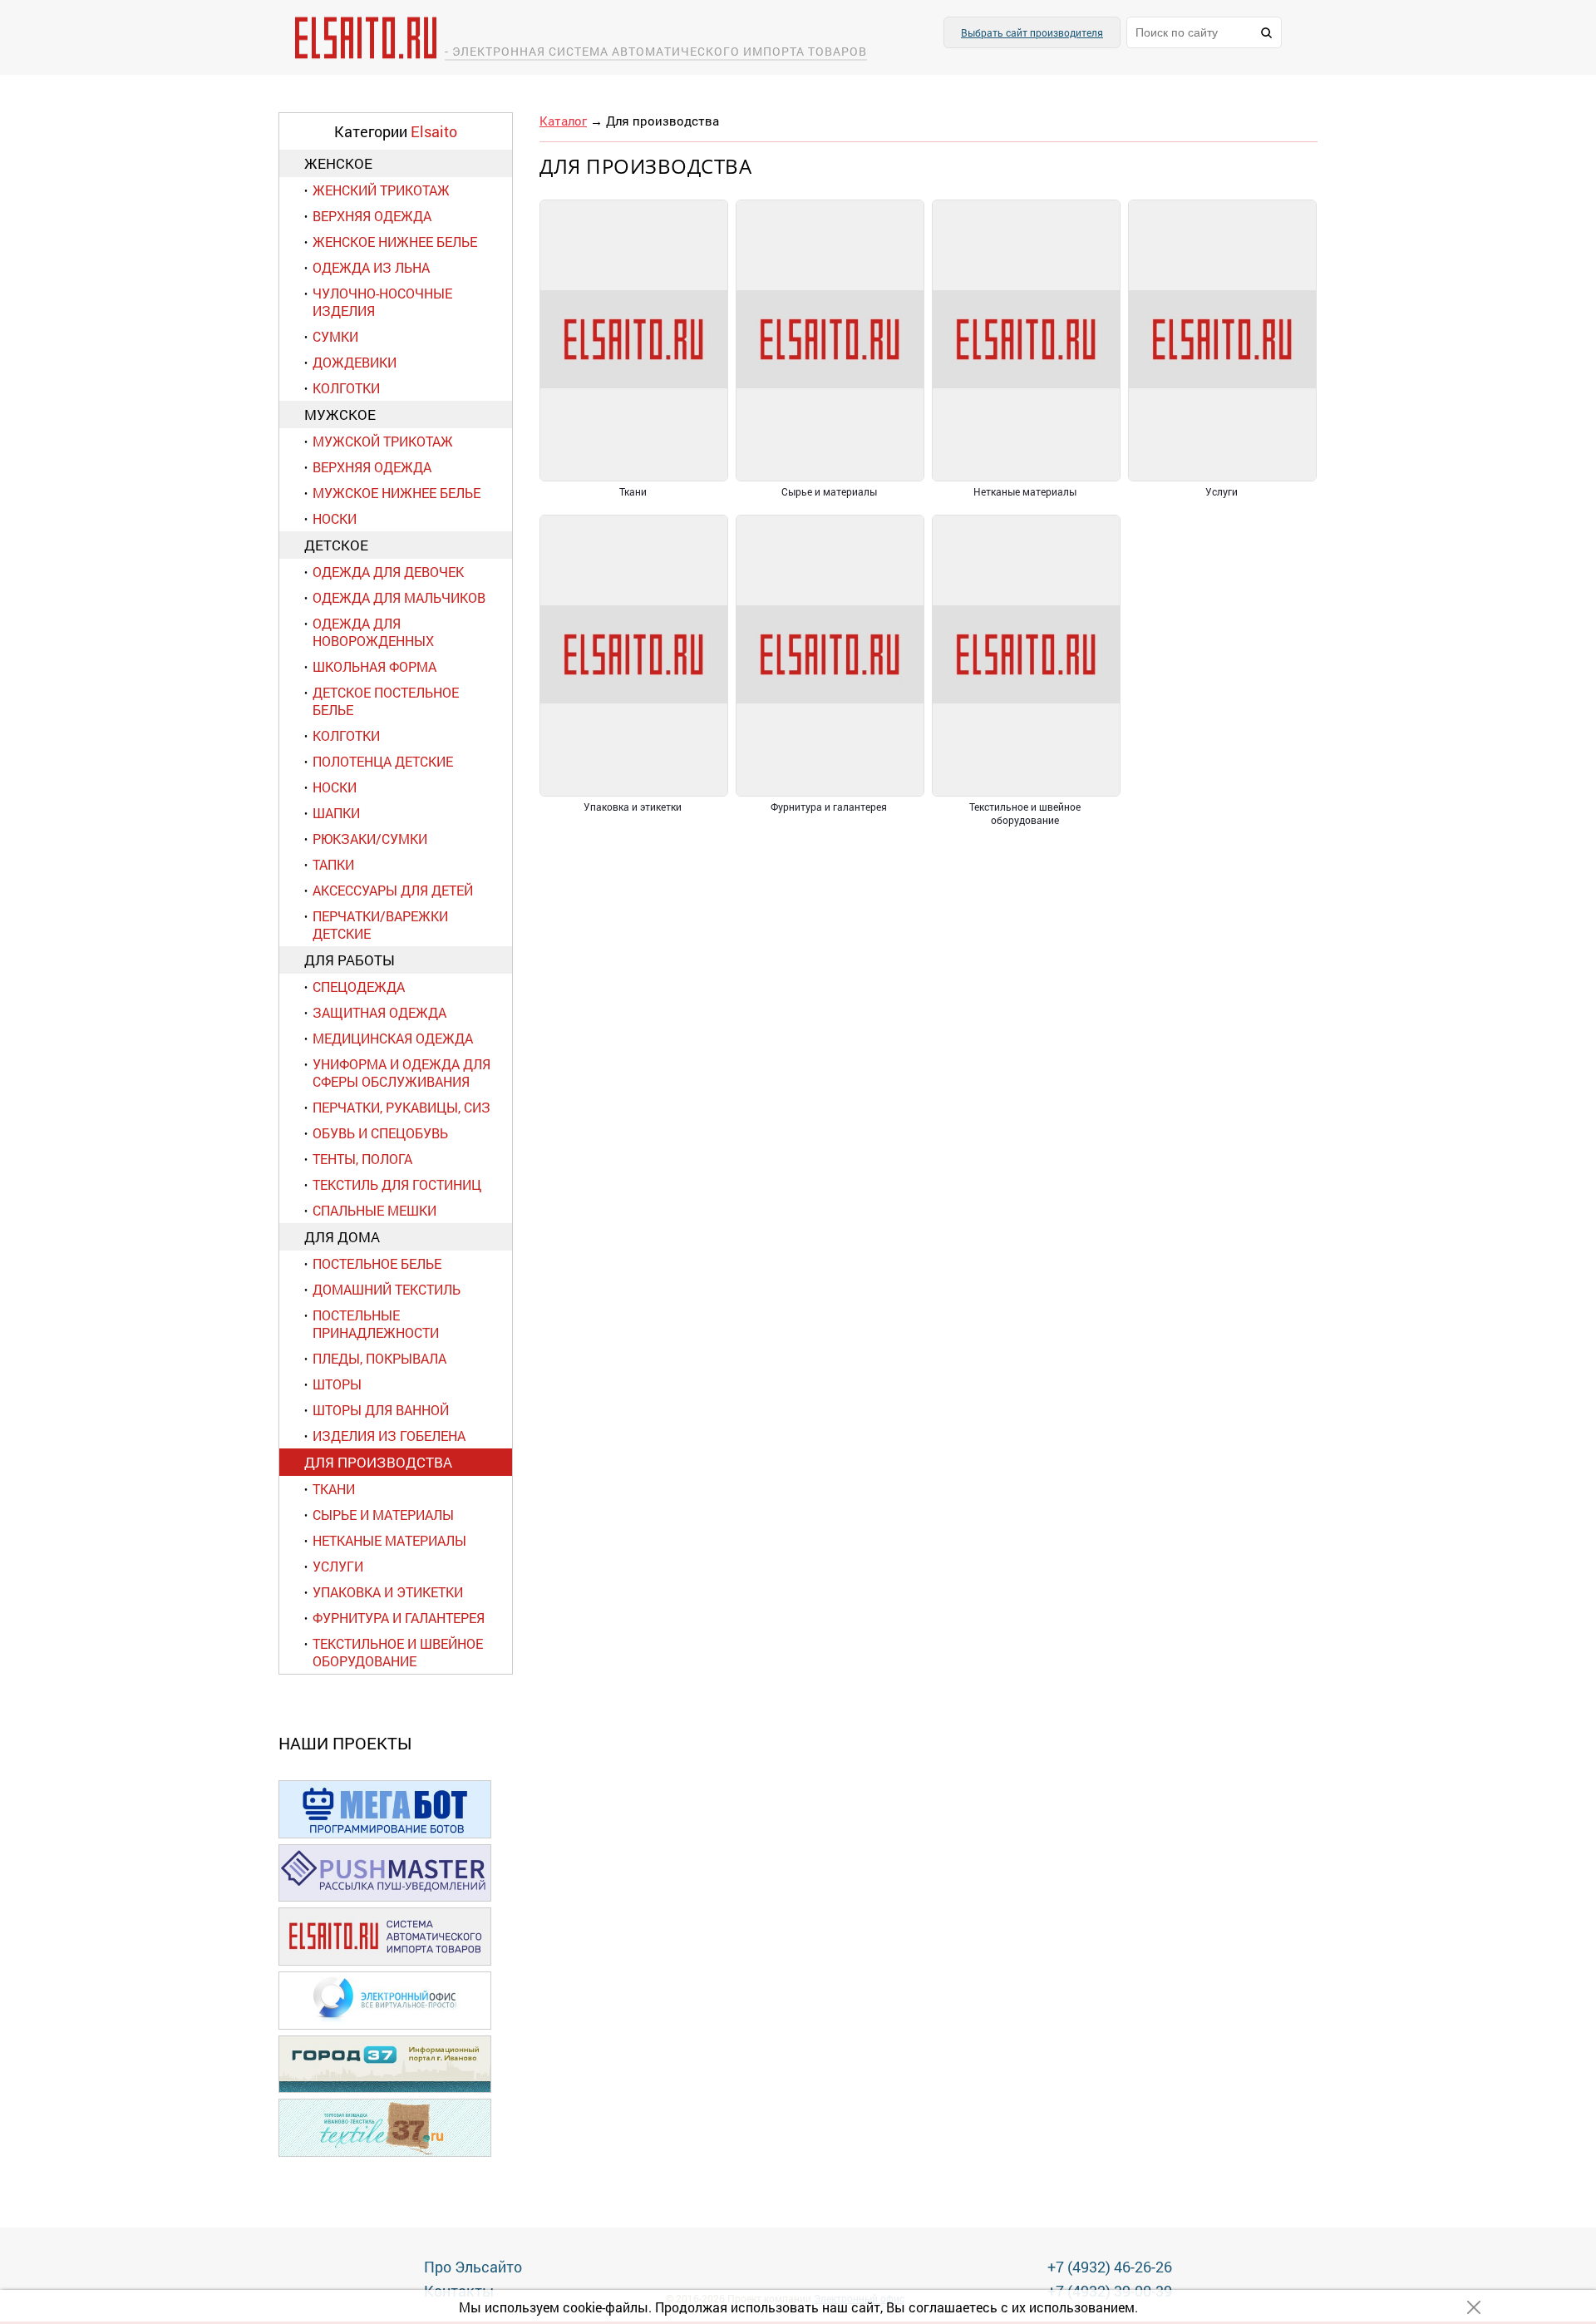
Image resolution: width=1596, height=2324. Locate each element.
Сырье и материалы (383, 1515)
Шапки (336, 813)
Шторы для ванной (381, 1410)
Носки (335, 518)
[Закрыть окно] (1474, 2307)
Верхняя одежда (372, 216)
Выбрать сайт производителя (1032, 32)
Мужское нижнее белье (397, 493)
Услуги (338, 1566)
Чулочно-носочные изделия (382, 302)
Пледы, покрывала (379, 1358)
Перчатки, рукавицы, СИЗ (401, 1107)
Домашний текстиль (387, 1289)
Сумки (335, 336)
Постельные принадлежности (376, 1324)
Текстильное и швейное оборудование (398, 1652)
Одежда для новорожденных (373, 632)
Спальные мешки (374, 1210)
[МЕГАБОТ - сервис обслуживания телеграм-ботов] (385, 1836)
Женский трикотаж (381, 190)
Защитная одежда (379, 1012)
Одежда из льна (371, 267)
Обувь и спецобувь (380, 1133)
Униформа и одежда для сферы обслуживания (401, 1073)
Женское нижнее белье (395, 242)
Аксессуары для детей (393, 890)
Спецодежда (359, 987)
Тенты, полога (362, 1159)
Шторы (337, 1384)
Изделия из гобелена (389, 1436)
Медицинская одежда (393, 1038)
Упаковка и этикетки (388, 1592)
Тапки (333, 864)
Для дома (342, 1237)
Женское (338, 163)
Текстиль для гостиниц (397, 1184)
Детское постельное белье (386, 701)
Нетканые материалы (389, 1540)
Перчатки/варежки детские (380, 925)
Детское (336, 545)
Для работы (350, 960)
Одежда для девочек (388, 572)
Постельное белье (377, 1263)
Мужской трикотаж (383, 441)
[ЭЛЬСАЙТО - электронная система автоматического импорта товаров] (385, 1963)
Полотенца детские (383, 761)
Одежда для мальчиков (399, 597)
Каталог (563, 121)
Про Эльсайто (473, 2267)
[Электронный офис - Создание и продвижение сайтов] (385, 2027)
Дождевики (355, 362)
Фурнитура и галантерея (399, 1618)
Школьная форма (374, 666)
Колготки (346, 388)
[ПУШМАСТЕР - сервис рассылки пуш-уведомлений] (385, 1899)
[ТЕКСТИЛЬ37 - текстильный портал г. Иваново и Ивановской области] (385, 2154)
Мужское (340, 414)
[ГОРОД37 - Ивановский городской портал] (385, 2090)
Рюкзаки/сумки (370, 839)
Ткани (334, 1489)
